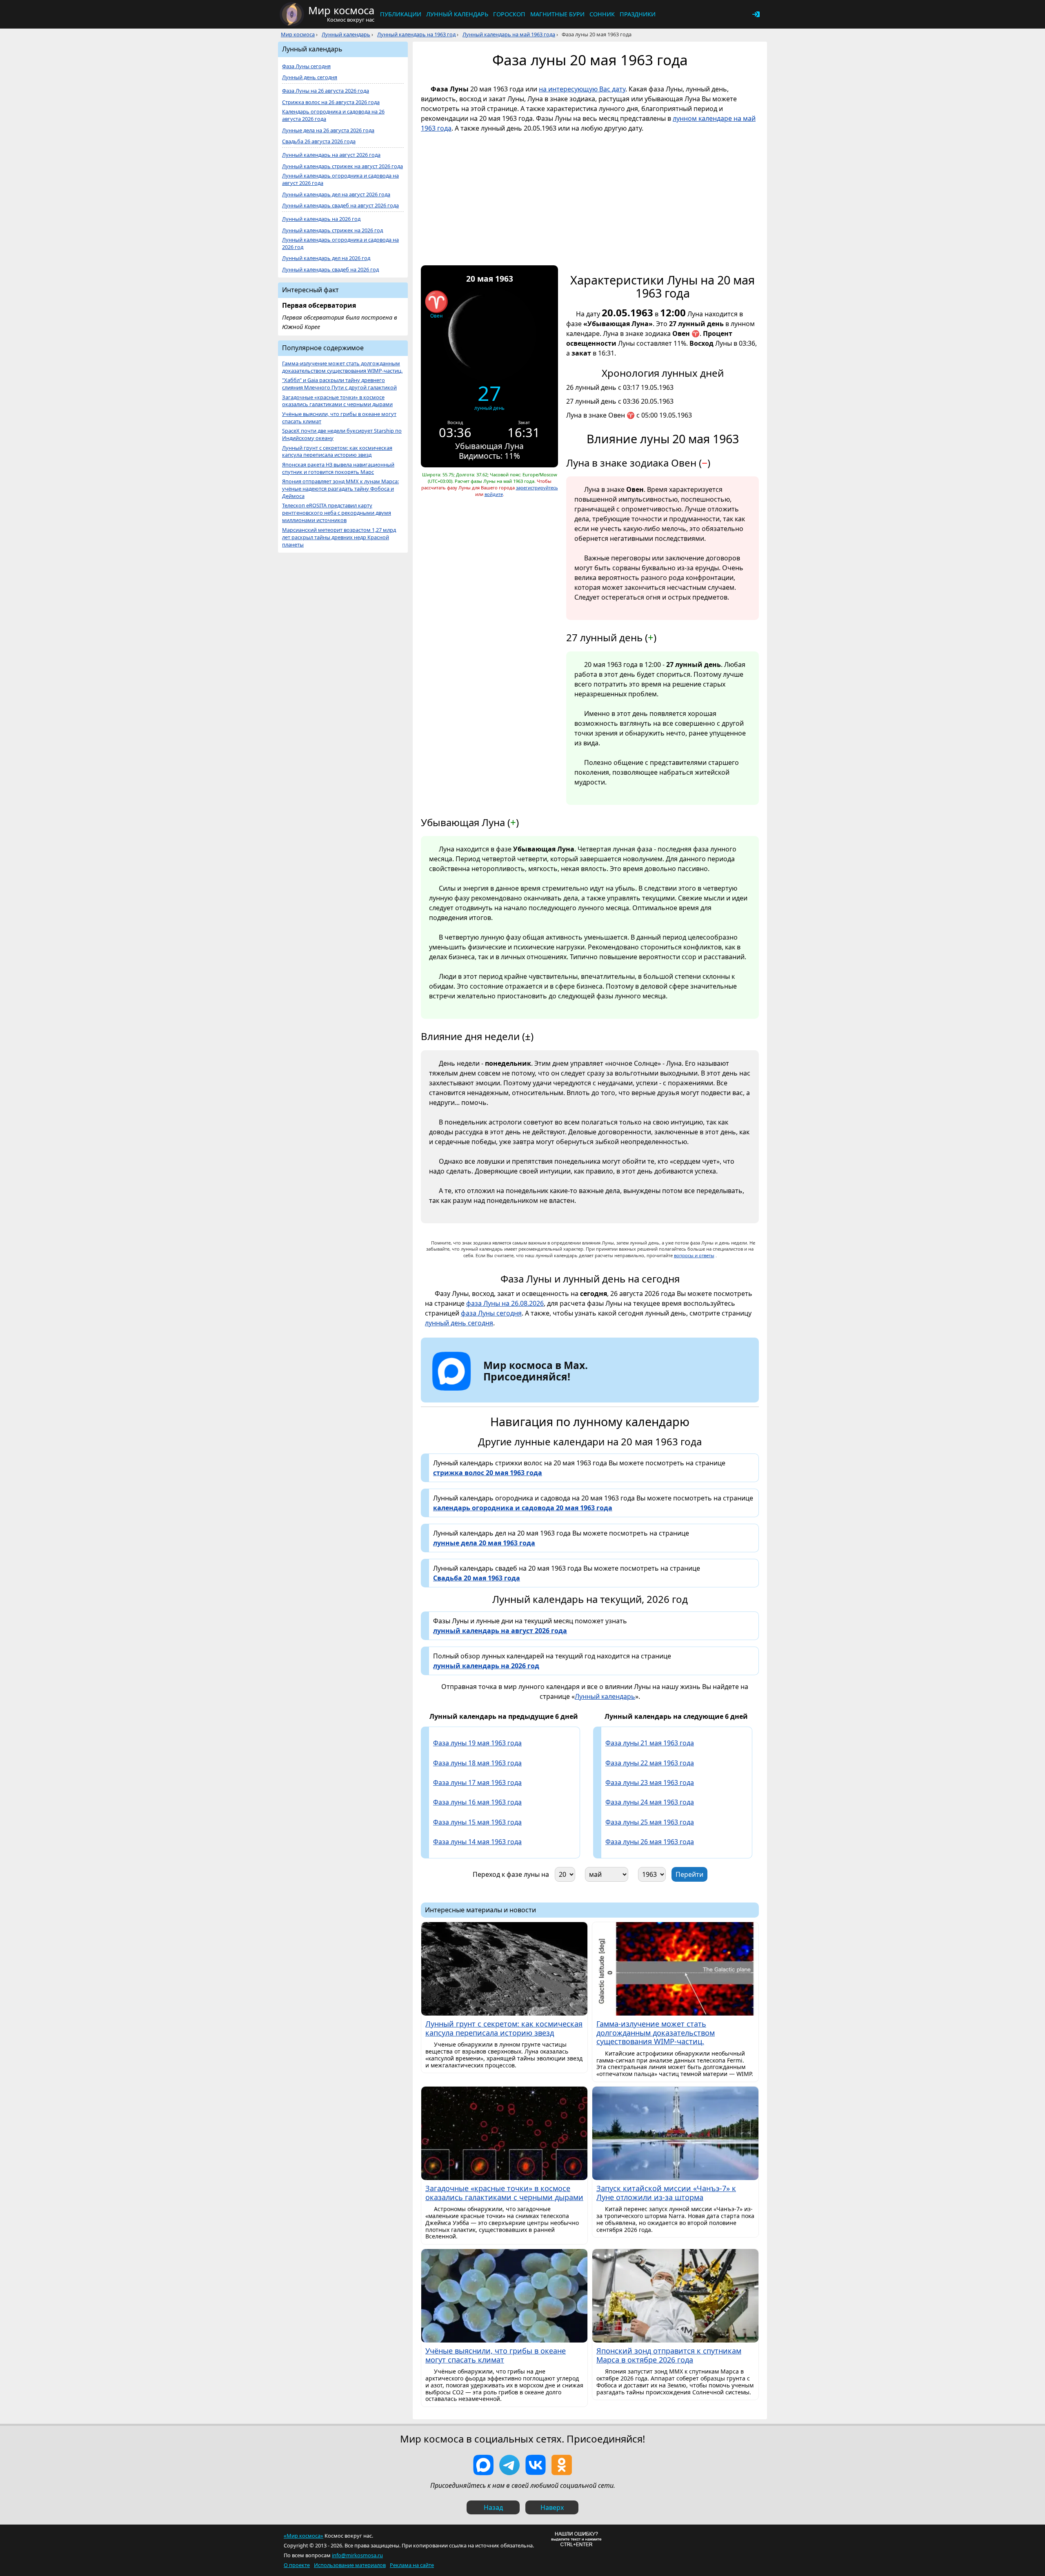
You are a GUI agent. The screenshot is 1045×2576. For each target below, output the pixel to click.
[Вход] (756, 14)
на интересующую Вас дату (582, 89)
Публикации (401, 14)
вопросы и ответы (694, 1255)
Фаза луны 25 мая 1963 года (650, 1822)
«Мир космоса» (303, 2536)
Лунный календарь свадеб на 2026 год (330, 270)
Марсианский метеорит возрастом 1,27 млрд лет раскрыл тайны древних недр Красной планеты (339, 537)
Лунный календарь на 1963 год (416, 34)
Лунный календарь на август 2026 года (331, 155)
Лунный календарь (457, 14)
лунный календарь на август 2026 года (500, 1631)
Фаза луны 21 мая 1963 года (650, 1743)
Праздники (638, 14)
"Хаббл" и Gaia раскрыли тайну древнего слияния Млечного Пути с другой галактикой (339, 384)
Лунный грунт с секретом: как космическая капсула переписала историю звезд (337, 452)
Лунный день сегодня (310, 77)
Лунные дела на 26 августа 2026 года (328, 130)
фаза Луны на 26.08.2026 (505, 1303)
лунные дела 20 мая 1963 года (484, 1543)
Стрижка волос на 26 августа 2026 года (331, 102)
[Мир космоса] (292, 14)
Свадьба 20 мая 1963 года (477, 1578)
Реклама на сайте (412, 2565)
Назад (493, 2507)
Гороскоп (509, 14)
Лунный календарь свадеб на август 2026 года (340, 206)
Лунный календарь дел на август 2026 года (336, 194)
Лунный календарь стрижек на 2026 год (332, 230)
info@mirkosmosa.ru (357, 2555)
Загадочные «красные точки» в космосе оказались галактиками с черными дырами (337, 401)
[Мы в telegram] (509, 2465)
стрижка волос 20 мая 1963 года (488, 1473)
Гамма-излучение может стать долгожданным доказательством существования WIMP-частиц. (342, 367)
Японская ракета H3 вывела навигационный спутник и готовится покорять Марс (338, 468)
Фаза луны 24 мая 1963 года (650, 1802)
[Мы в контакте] (536, 2465)
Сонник (602, 14)
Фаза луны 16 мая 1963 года (477, 1802)
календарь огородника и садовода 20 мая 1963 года (523, 1508)
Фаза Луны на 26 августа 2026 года (326, 91)
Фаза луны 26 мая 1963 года (650, 1842)
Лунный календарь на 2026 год (321, 219)
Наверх (552, 2507)
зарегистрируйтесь (537, 488)
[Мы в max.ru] (529, 1391)
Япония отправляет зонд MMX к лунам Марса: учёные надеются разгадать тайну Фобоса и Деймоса (340, 489)
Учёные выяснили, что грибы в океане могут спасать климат (339, 418)
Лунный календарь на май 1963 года (509, 34)
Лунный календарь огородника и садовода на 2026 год (340, 243)
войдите (494, 494)
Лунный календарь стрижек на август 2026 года (342, 166)
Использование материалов (350, 2565)
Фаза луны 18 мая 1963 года (477, 1763)
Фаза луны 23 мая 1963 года (650, 1783)
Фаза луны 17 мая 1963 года (477, 1783)
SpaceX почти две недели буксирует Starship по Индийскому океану (342, 435)
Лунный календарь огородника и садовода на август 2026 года (340, 179)
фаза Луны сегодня (491, 1313)
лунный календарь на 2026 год (486, 1666)
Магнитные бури (557, 14)
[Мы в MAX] (483, 2465)
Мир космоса (298, 34)
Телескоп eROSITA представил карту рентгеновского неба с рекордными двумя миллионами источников (337, 513)
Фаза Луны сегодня (306, 66)
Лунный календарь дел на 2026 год (326, 258)
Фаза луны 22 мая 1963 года (650, 1763)
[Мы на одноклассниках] (562, 2465)
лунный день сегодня (459, 1323)
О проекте (297, 2565)
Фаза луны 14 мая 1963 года (477, 1842)
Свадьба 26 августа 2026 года (319, 141)
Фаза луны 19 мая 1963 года (477, 1743)
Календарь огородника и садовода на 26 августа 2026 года (333, 115)
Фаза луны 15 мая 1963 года (477, 1822)
